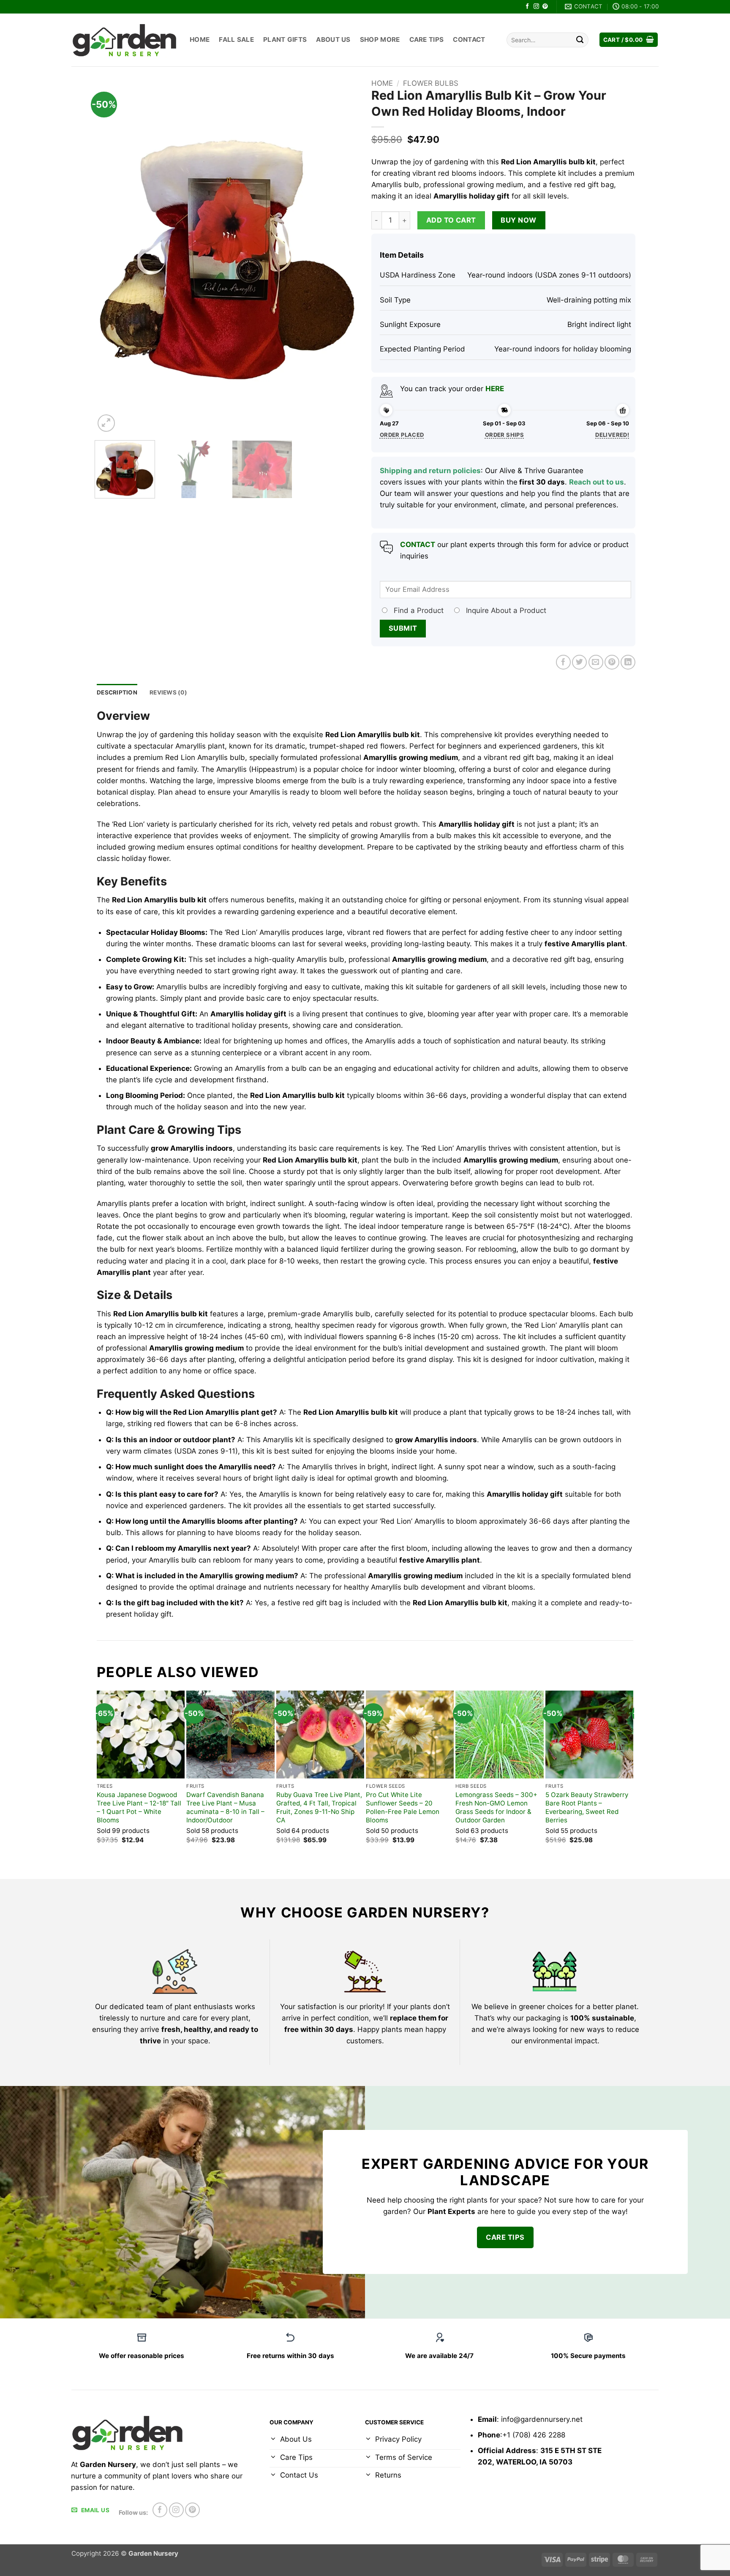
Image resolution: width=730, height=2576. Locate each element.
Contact (469, 39)
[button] (629, 40)
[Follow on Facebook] (527, 7)
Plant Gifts (285, 39)
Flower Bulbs (431, 83)
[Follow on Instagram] (536, 7)
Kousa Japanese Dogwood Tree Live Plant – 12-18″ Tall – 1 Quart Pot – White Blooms (139, 1807)
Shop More (380, 39)
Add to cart (451, 220)
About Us (333, 39)
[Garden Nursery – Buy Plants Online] (124, 40)
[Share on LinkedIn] (628, 662)
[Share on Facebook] (563, 662)
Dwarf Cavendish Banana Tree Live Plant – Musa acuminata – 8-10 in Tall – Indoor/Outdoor (225, 1807)
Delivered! (612, 435)
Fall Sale (236, 39)
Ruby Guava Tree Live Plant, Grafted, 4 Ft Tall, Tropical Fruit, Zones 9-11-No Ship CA (319, 1807)
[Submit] (580, 40)
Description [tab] (117, 692)
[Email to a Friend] (596, 662)
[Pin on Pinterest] (612, 662)
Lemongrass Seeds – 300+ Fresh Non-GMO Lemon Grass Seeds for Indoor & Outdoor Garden (496, 1807)
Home (200, 39)
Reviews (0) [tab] (168, 692)
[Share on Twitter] (579, 662)
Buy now (518, 220)
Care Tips (427, 39)
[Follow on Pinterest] (545, 7)
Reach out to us (597, 482)
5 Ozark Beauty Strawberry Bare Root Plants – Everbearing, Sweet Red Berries (587, 1807)
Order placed (402, 435)
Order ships (504, 435)
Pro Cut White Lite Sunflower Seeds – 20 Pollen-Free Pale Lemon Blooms (403, 1807)
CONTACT (418, 545)
